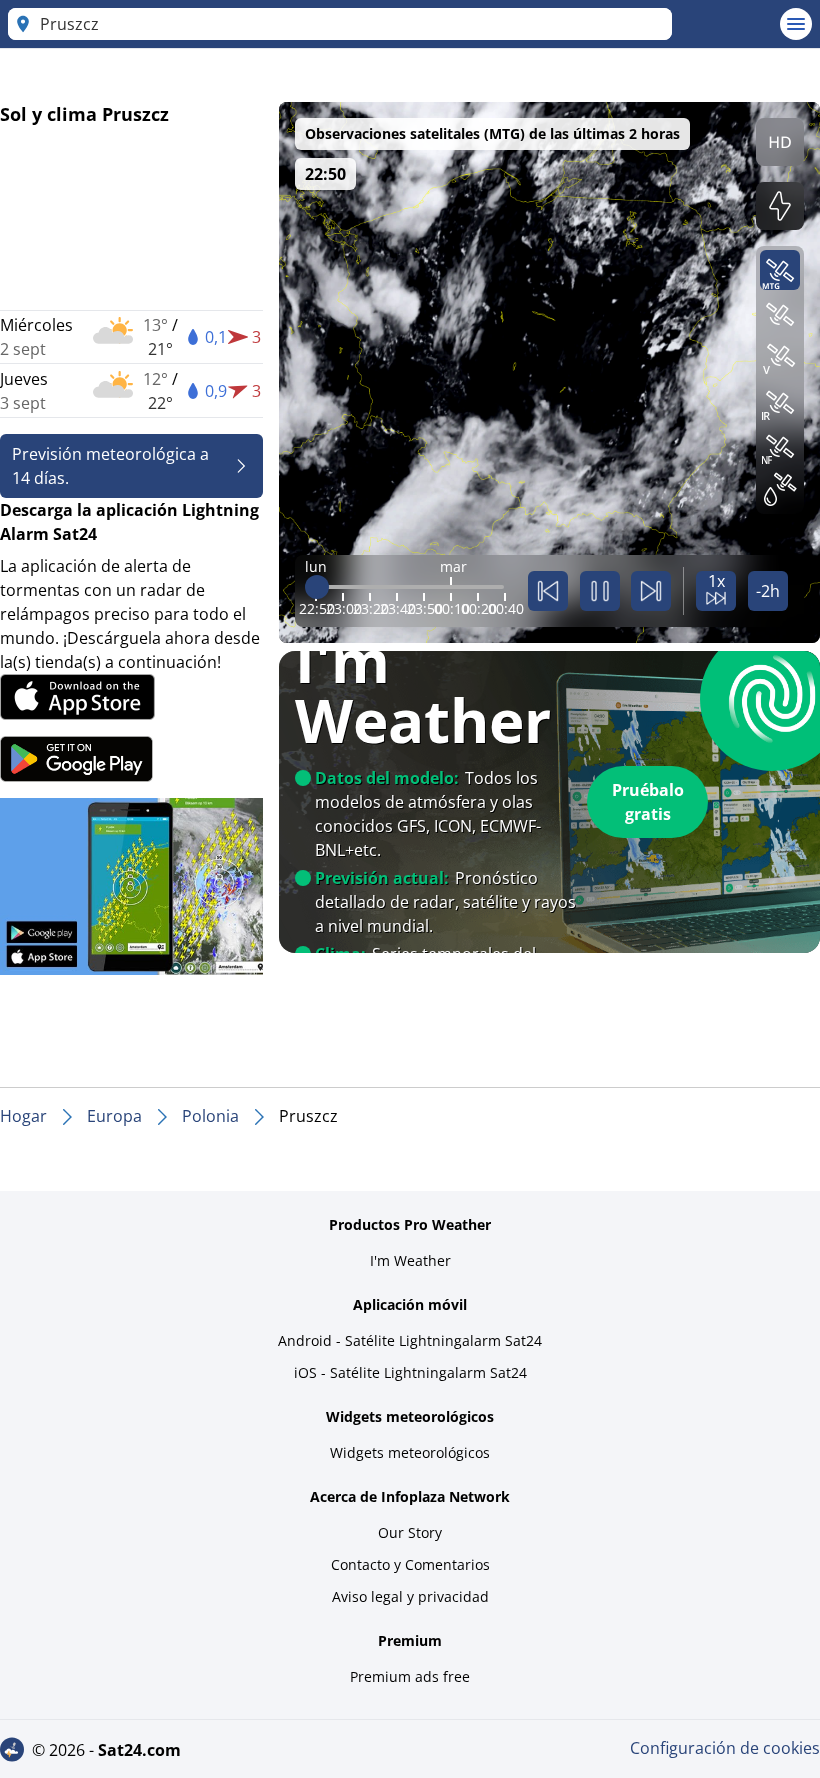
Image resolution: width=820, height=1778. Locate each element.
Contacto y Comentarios (410, 1564)
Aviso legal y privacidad (410, 1596)
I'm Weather (410, 1260)
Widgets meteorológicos (410, 1452)
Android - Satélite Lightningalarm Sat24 (410, 1340)
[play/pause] (600, 591)
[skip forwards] (651, 591)
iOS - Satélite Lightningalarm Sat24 (410, 1372)
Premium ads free (410, 1676)
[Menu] (796, 24)
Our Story (410, 1532)
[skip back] (548, 591)
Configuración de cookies (725, 1748)
